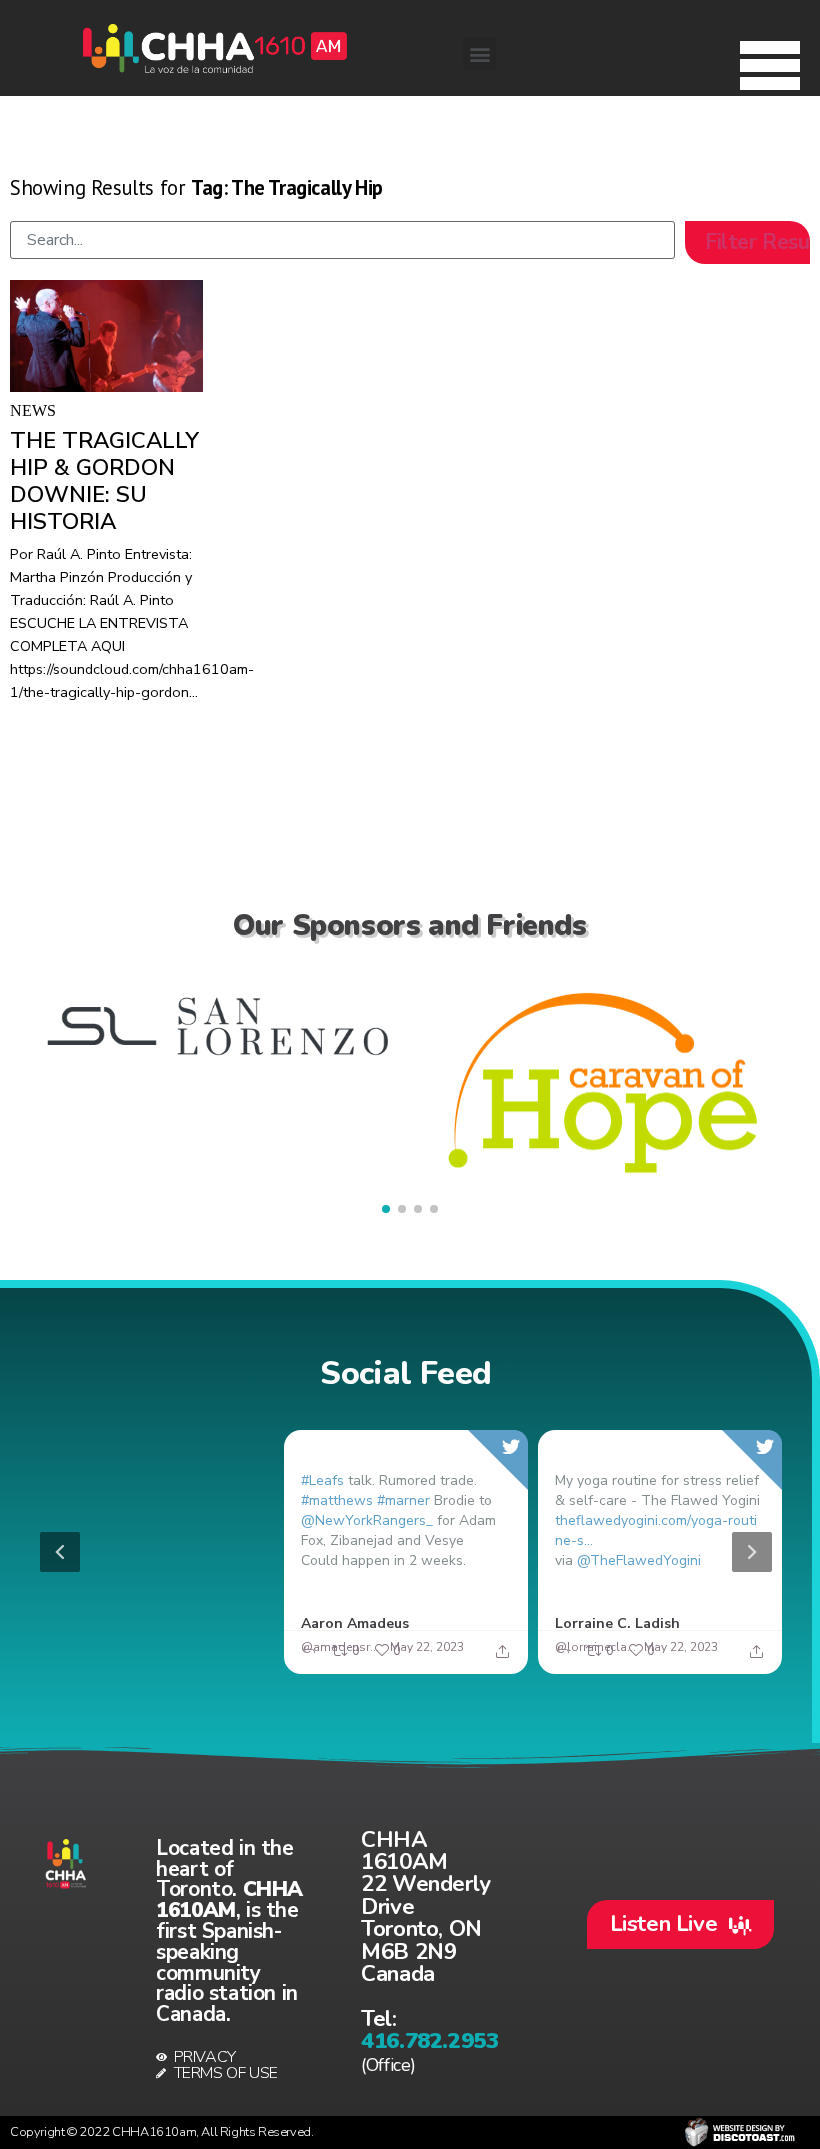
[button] (770, 60)
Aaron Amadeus (355, 1622)
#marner (403, 1499)
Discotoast (740, 2132)
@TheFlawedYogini (639, 1559)
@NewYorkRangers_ (367, 1519)
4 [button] (441, 1662)
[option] (406, 1552)
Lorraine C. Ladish (617, 1622)
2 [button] (381, 1662)
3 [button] (411, 1662)
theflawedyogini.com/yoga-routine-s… (656, 1529)
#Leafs (322, 1479)
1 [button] (351, 1662)
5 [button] (471, 1662)
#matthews (337, 1499)
